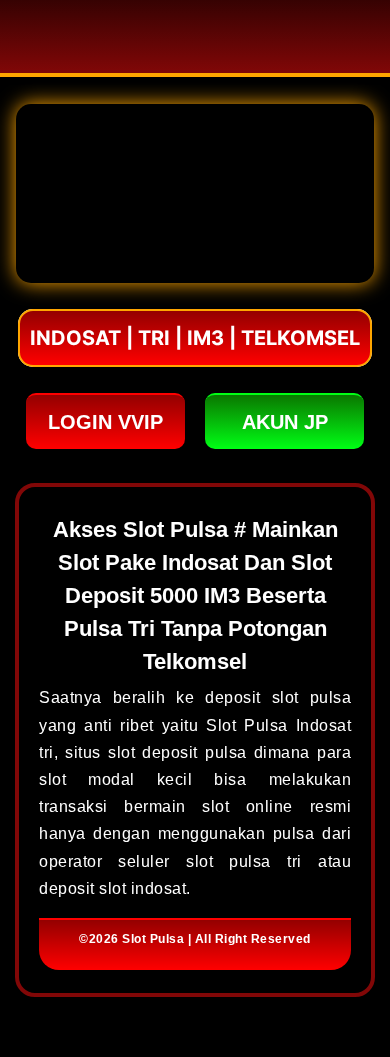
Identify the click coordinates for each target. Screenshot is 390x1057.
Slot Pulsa (153, 939)
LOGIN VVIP (105, 422)
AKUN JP (285, 422)
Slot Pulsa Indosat (278, 725)
